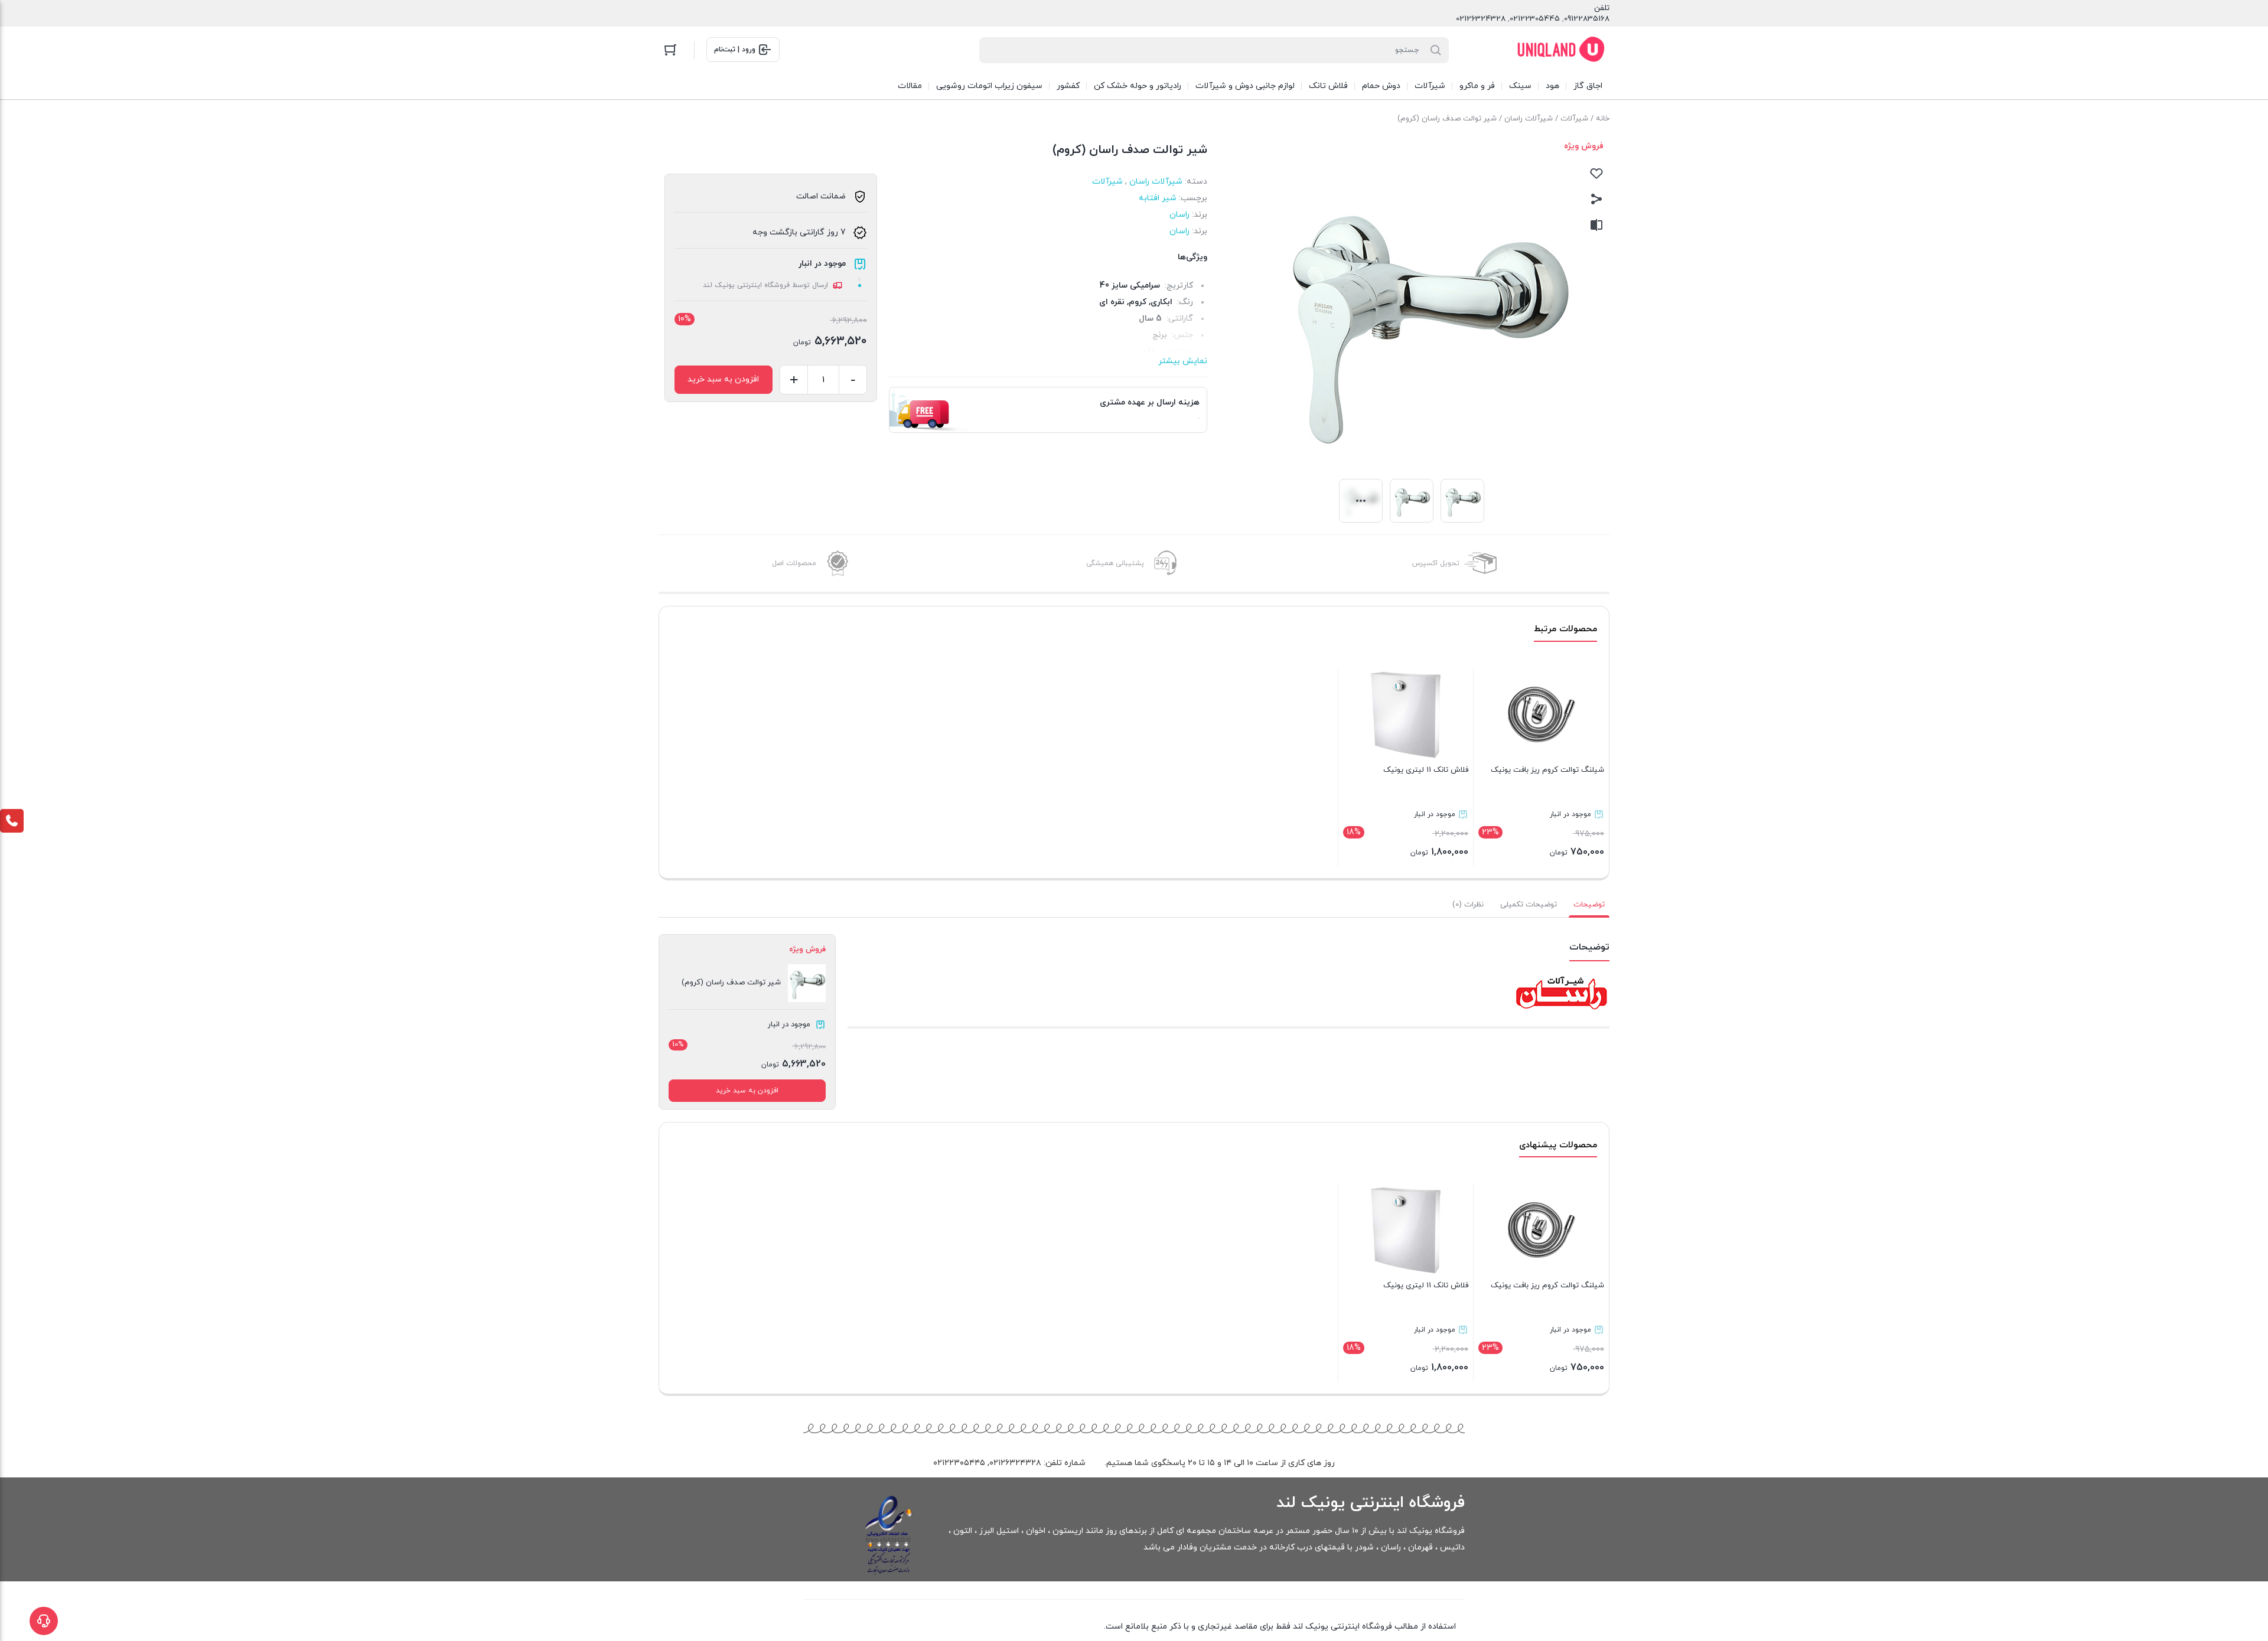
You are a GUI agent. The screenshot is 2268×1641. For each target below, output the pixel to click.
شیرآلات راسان (1529, 119)
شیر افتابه (1158, 198)
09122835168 (1587, 19)
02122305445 (1535, 19)
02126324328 (1481, 19)
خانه (1603, 119)
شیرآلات (1574, 119)
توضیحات (1589, 905)
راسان (1179, 215)
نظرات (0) (1468, 905)
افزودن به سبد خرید (723, 379)
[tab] (1589, 905)
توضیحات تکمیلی (1529, 905)
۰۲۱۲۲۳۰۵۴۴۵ (959, 1463)
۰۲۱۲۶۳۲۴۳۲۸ (1015, 1463)
